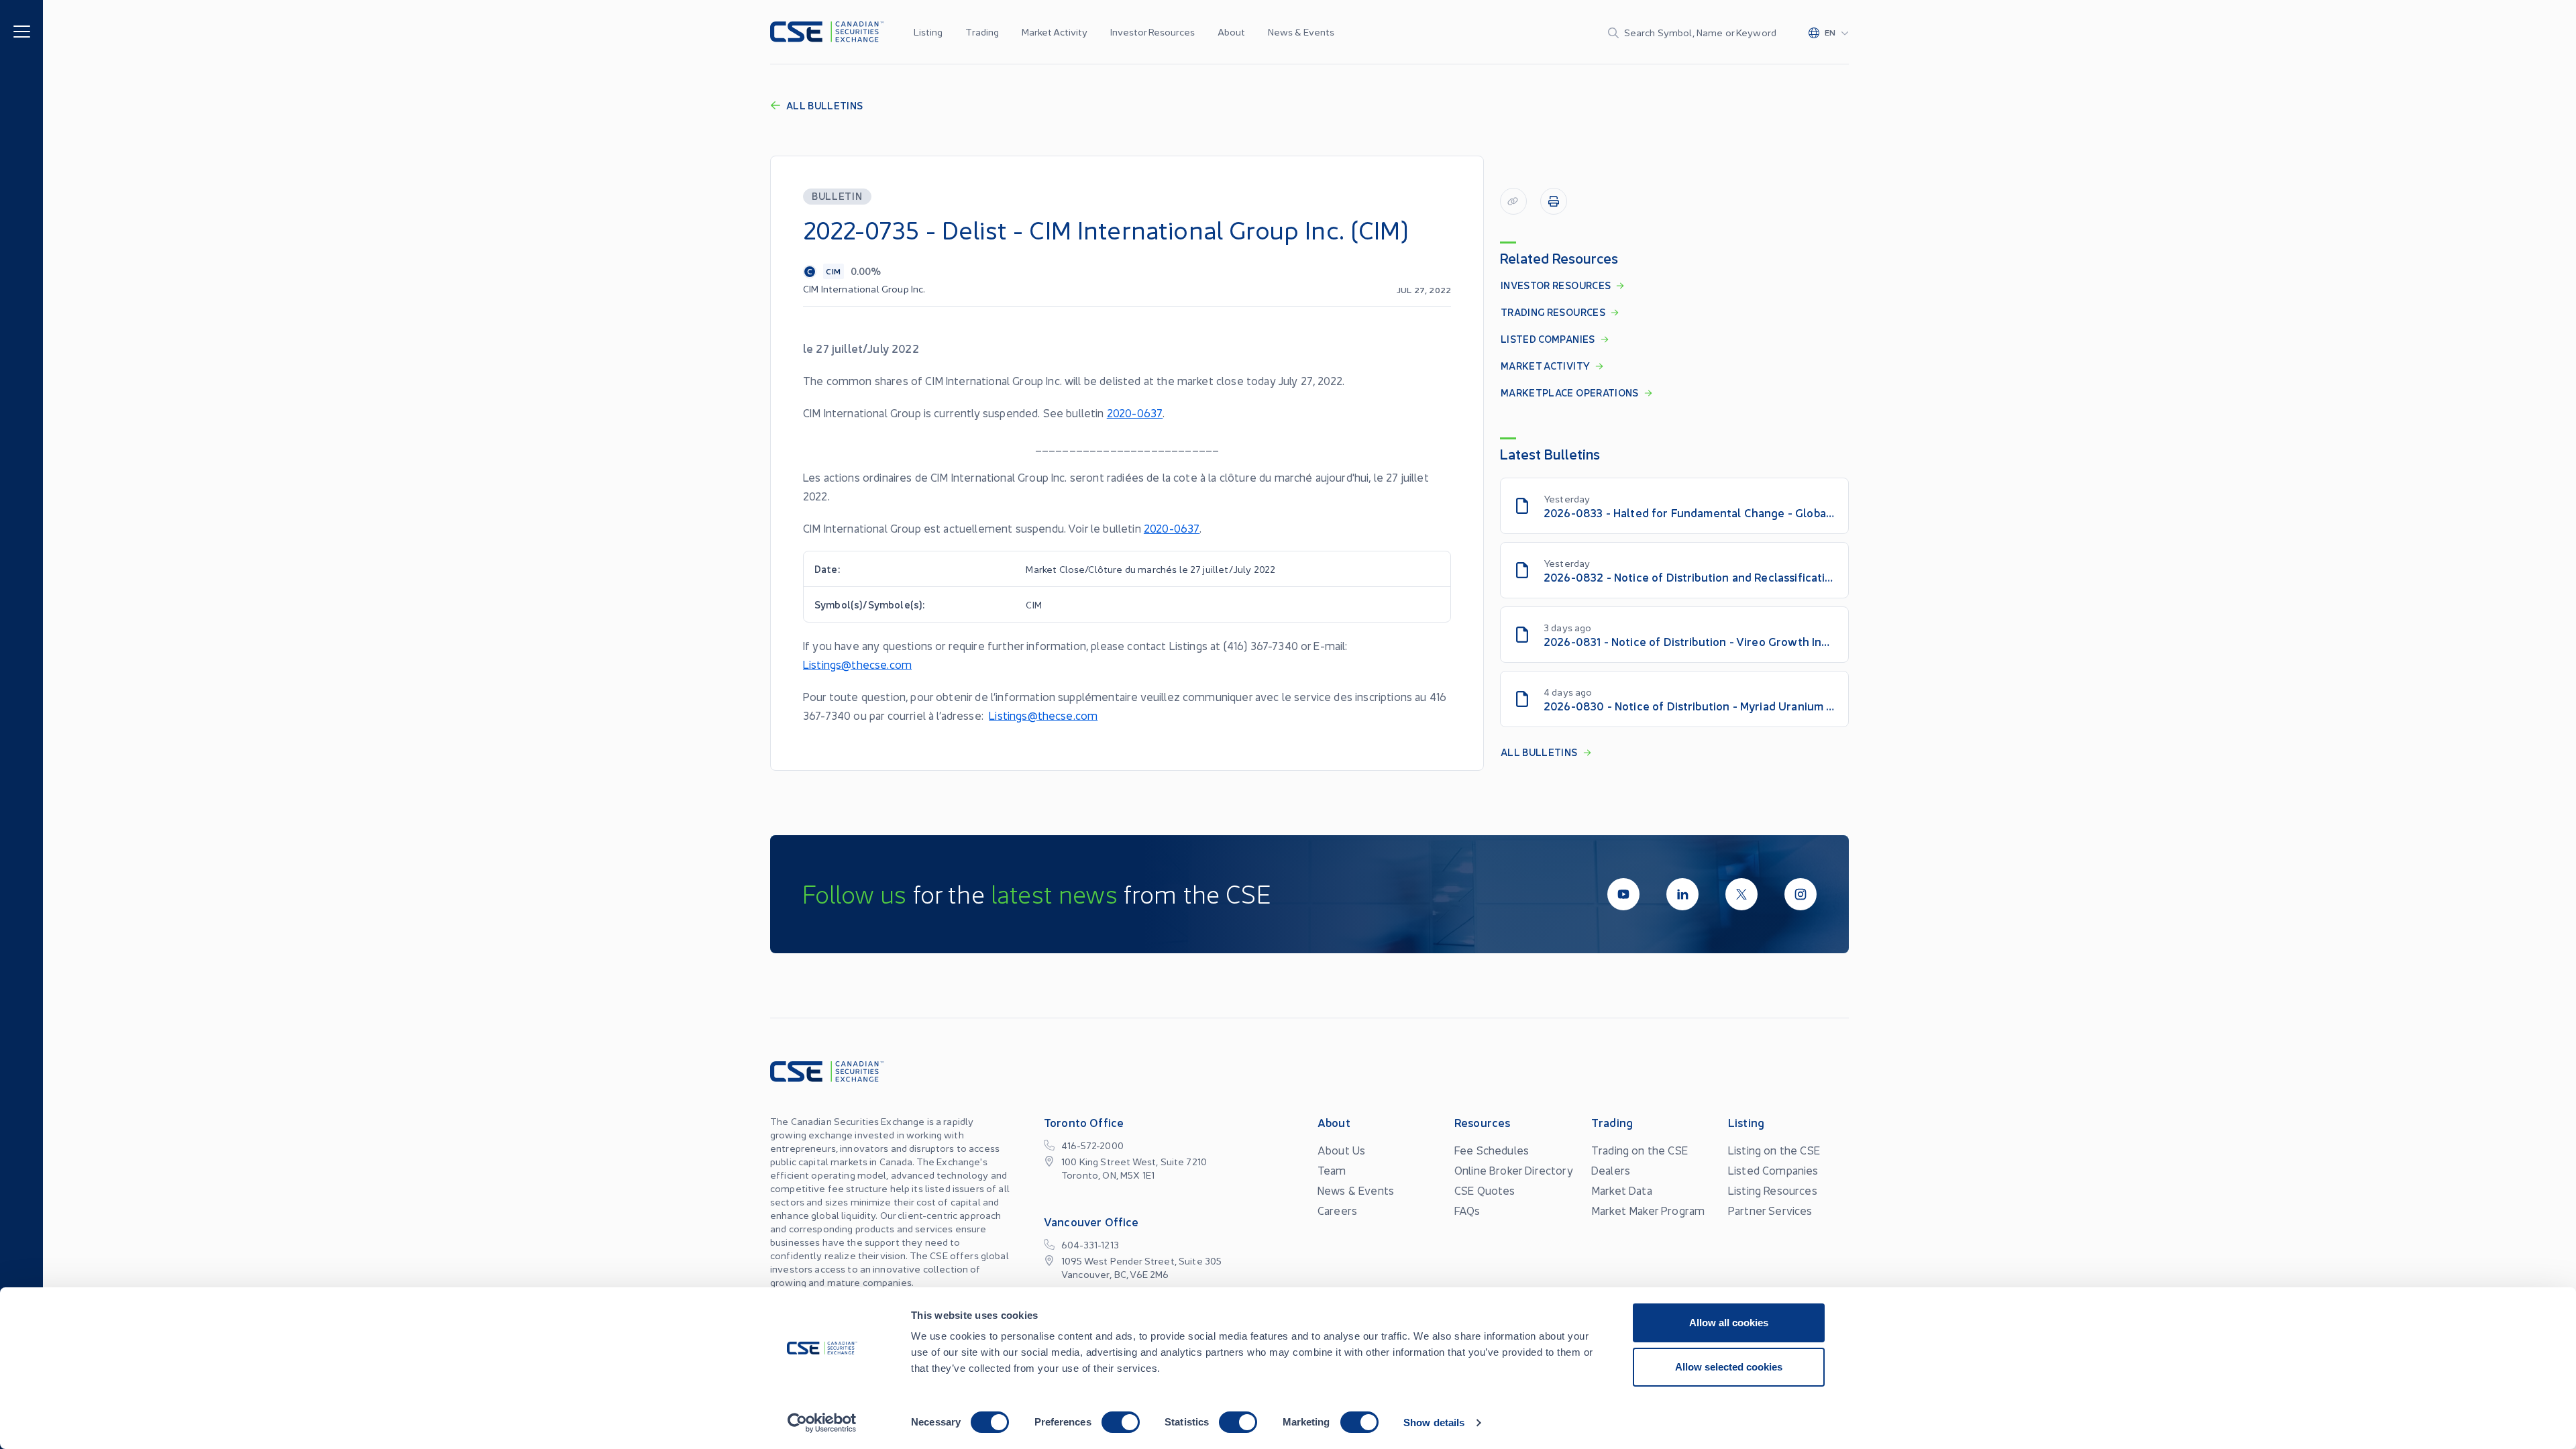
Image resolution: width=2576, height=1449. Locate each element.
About (1231, 32)
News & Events (1301, 32)
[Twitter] (1741, 894)
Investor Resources (1152, 32)
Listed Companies (1773, 1170)
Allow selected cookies (1729, 1367)
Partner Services (1770, 1210)
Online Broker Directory (1514, 1170)
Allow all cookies (1729, 1323)
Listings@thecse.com (857, 664)
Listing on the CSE (1774, 1150)
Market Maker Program (1648, 1210)
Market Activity (1055, 32)
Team (1332, 1170)
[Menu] (22, 31)
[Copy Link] (1513, 201)
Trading (982, 32)
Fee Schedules (1492, 1150)
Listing (928, 32)
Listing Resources (1773, 1190)
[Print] (1554, 201)
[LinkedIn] (1682, 894)
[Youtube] (1623, 894)
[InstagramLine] (1801, 894)
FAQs (1467, 1210)
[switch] (1121, 1422)
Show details (1434, 1423)
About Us (1341, 1150)
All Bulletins (825, 105)
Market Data (1622, 1190)
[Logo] (827, 32)
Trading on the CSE (1640, 1150)
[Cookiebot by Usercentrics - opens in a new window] (822, 1423)
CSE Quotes (1485, 1190)
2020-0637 (1135, 413)
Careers (1337, 1210)
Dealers (1611, 1170)
